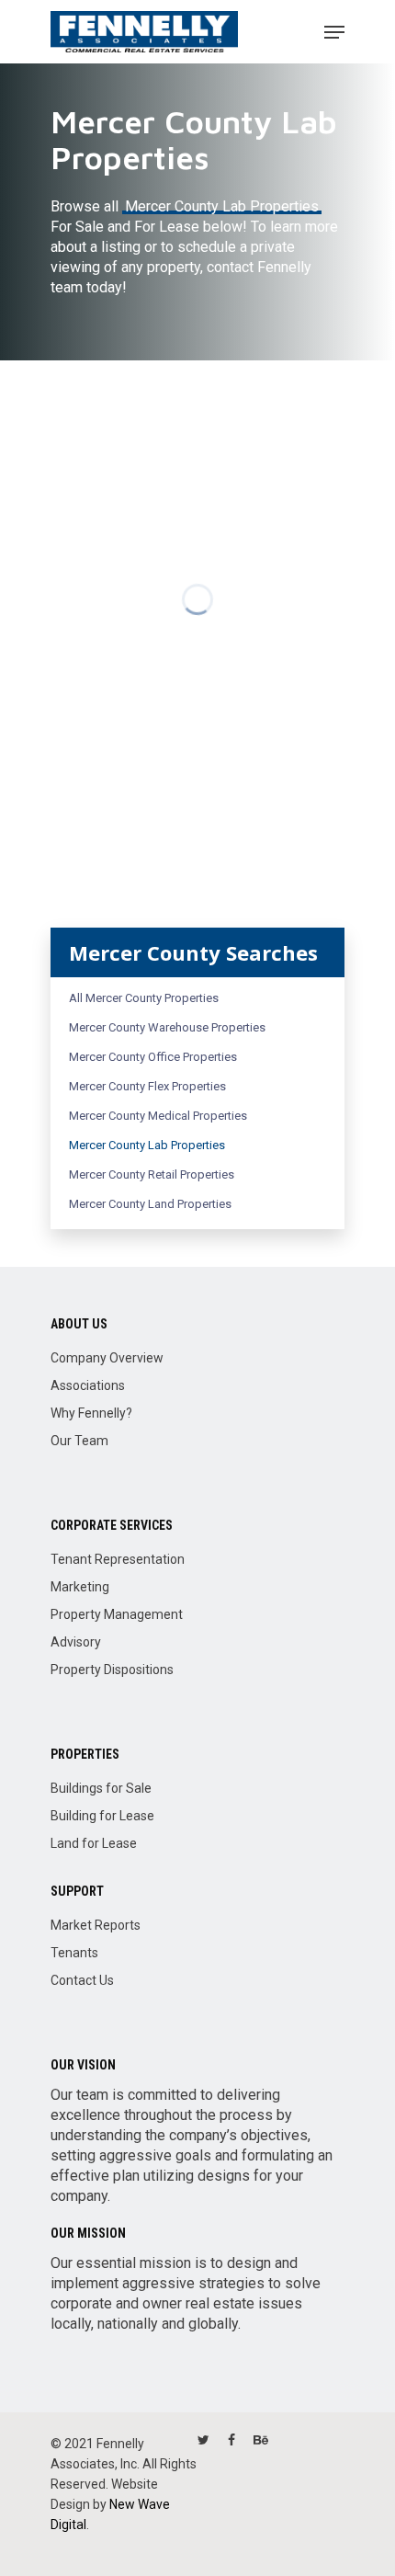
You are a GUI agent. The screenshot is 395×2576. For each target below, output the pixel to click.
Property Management (117, 1614)
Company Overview (107, 1358)
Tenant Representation (118, 1559)
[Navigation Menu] (334, 32)
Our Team (79, 1441)
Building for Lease (102, 1816)
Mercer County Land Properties (150, 1204)
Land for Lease (94, 1843)
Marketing (80, 1587)
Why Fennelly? (91, 1413)
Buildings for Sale (101, 1788)
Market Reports (96, 1925)
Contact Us (82, 1980)
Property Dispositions (112, 1670)
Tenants (74, 1953)
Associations (88, 1385)
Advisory (76, 1642)
